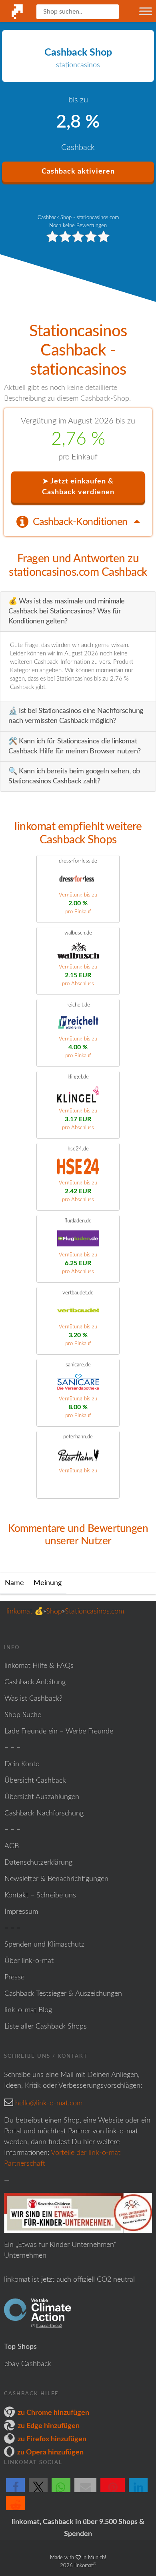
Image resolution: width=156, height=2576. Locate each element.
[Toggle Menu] (146, 11)
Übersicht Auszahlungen (42, 1797)
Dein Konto (22, 1764)
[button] (15, 2492)
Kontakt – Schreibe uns (40, 1895)
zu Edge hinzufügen (49, 2426)
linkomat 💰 (25, 1611)
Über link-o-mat (29, 1961)
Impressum (21, 1912)
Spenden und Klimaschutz (44, 1945)
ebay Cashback (28, 2364)
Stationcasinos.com (94, 1611)
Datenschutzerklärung (38, 1863)
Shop (54, 1611)
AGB (12, 1846)
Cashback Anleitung (35, 1682)
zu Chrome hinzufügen (53, 2413)
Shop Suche (23, 1715)
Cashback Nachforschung (44, 1813)
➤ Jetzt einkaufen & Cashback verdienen (78, 487)
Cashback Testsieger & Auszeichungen (63, 1994)
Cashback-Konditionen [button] (81, 522)
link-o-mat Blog (28, 2010)
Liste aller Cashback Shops (46, 2027)
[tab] (78, 521)
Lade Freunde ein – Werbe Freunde (59, 1731)
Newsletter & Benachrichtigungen (56, 1879)
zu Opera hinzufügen (50, 2452)
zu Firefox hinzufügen (52, 2439)
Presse (14, 1977)
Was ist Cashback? (33, 1699)
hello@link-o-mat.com (49, 2103)
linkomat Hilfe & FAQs (39, 1666)
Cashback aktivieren (78, 172)
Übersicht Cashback (35, 1781)
